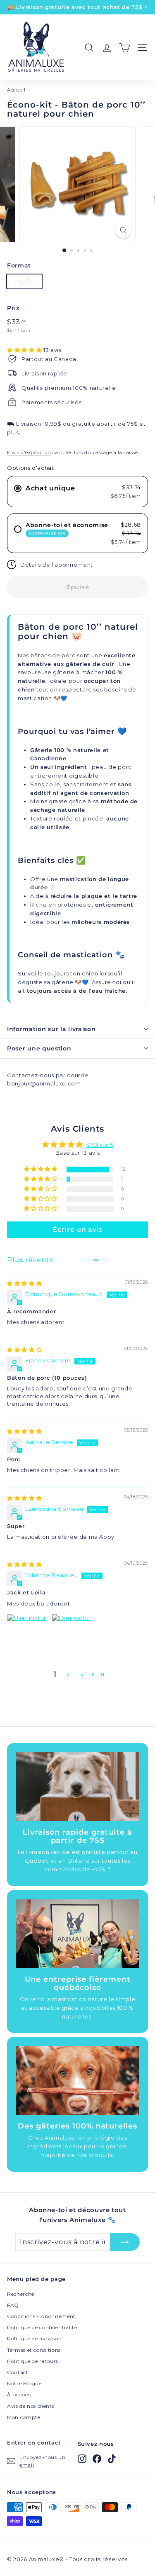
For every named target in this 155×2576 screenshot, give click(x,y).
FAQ (13, 2305)
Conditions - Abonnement (41, 2316)
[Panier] (125, 48)
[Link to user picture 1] (27, 1634)
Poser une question (39, 1048)
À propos (19, 2394)
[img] (24, 1283)
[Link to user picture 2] (72, 1634)
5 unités (24, 281)
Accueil (16, 90)
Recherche (21, 2294)
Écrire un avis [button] (77, 1229)
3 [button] (82, 1674)
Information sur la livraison (51, 1029)
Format (19, 265)
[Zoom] (123, 230)
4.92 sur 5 (100, 1145)
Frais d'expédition (29, 452)
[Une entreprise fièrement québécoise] (77, 1934)
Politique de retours (33, 2361)
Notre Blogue (24, 2383)
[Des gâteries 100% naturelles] (77, 2080)
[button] (25, 350)
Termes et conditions (34, 2350)
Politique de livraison (34, 2338)
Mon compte (24, 2417)
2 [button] (68, 1674)
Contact (18, 2372)
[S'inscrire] (125, 2242)
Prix (13, 308)
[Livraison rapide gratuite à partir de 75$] (77, 1787)
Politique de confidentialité (42, 2327)
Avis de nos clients (31, 2406)
